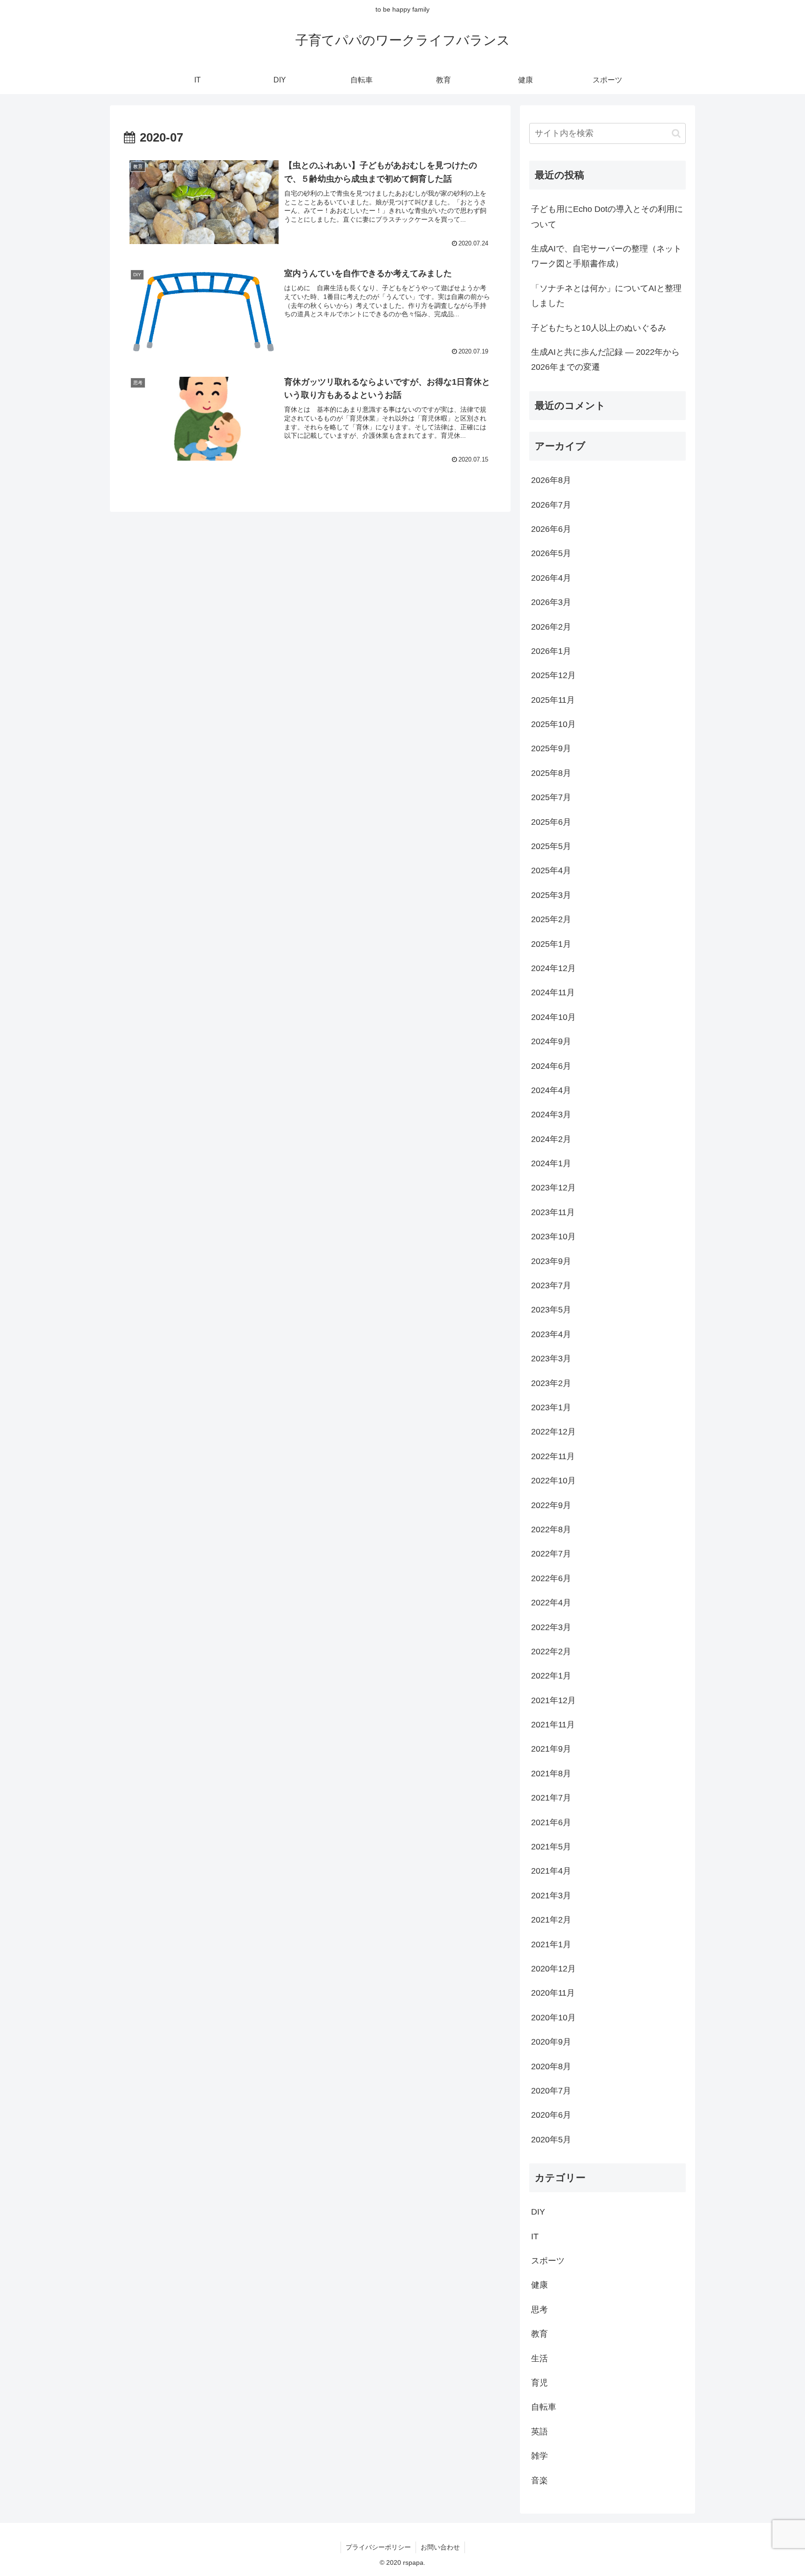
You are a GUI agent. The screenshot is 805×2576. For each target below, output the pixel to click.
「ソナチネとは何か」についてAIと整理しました (606, 296)
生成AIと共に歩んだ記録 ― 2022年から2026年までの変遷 (605, 360)
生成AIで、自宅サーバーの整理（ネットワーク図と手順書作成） (606, 256)
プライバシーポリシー (378, 2547)
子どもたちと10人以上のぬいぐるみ (599, 328)
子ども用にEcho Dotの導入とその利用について (607, 217)
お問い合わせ (440, 2547)
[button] (676, 133)
